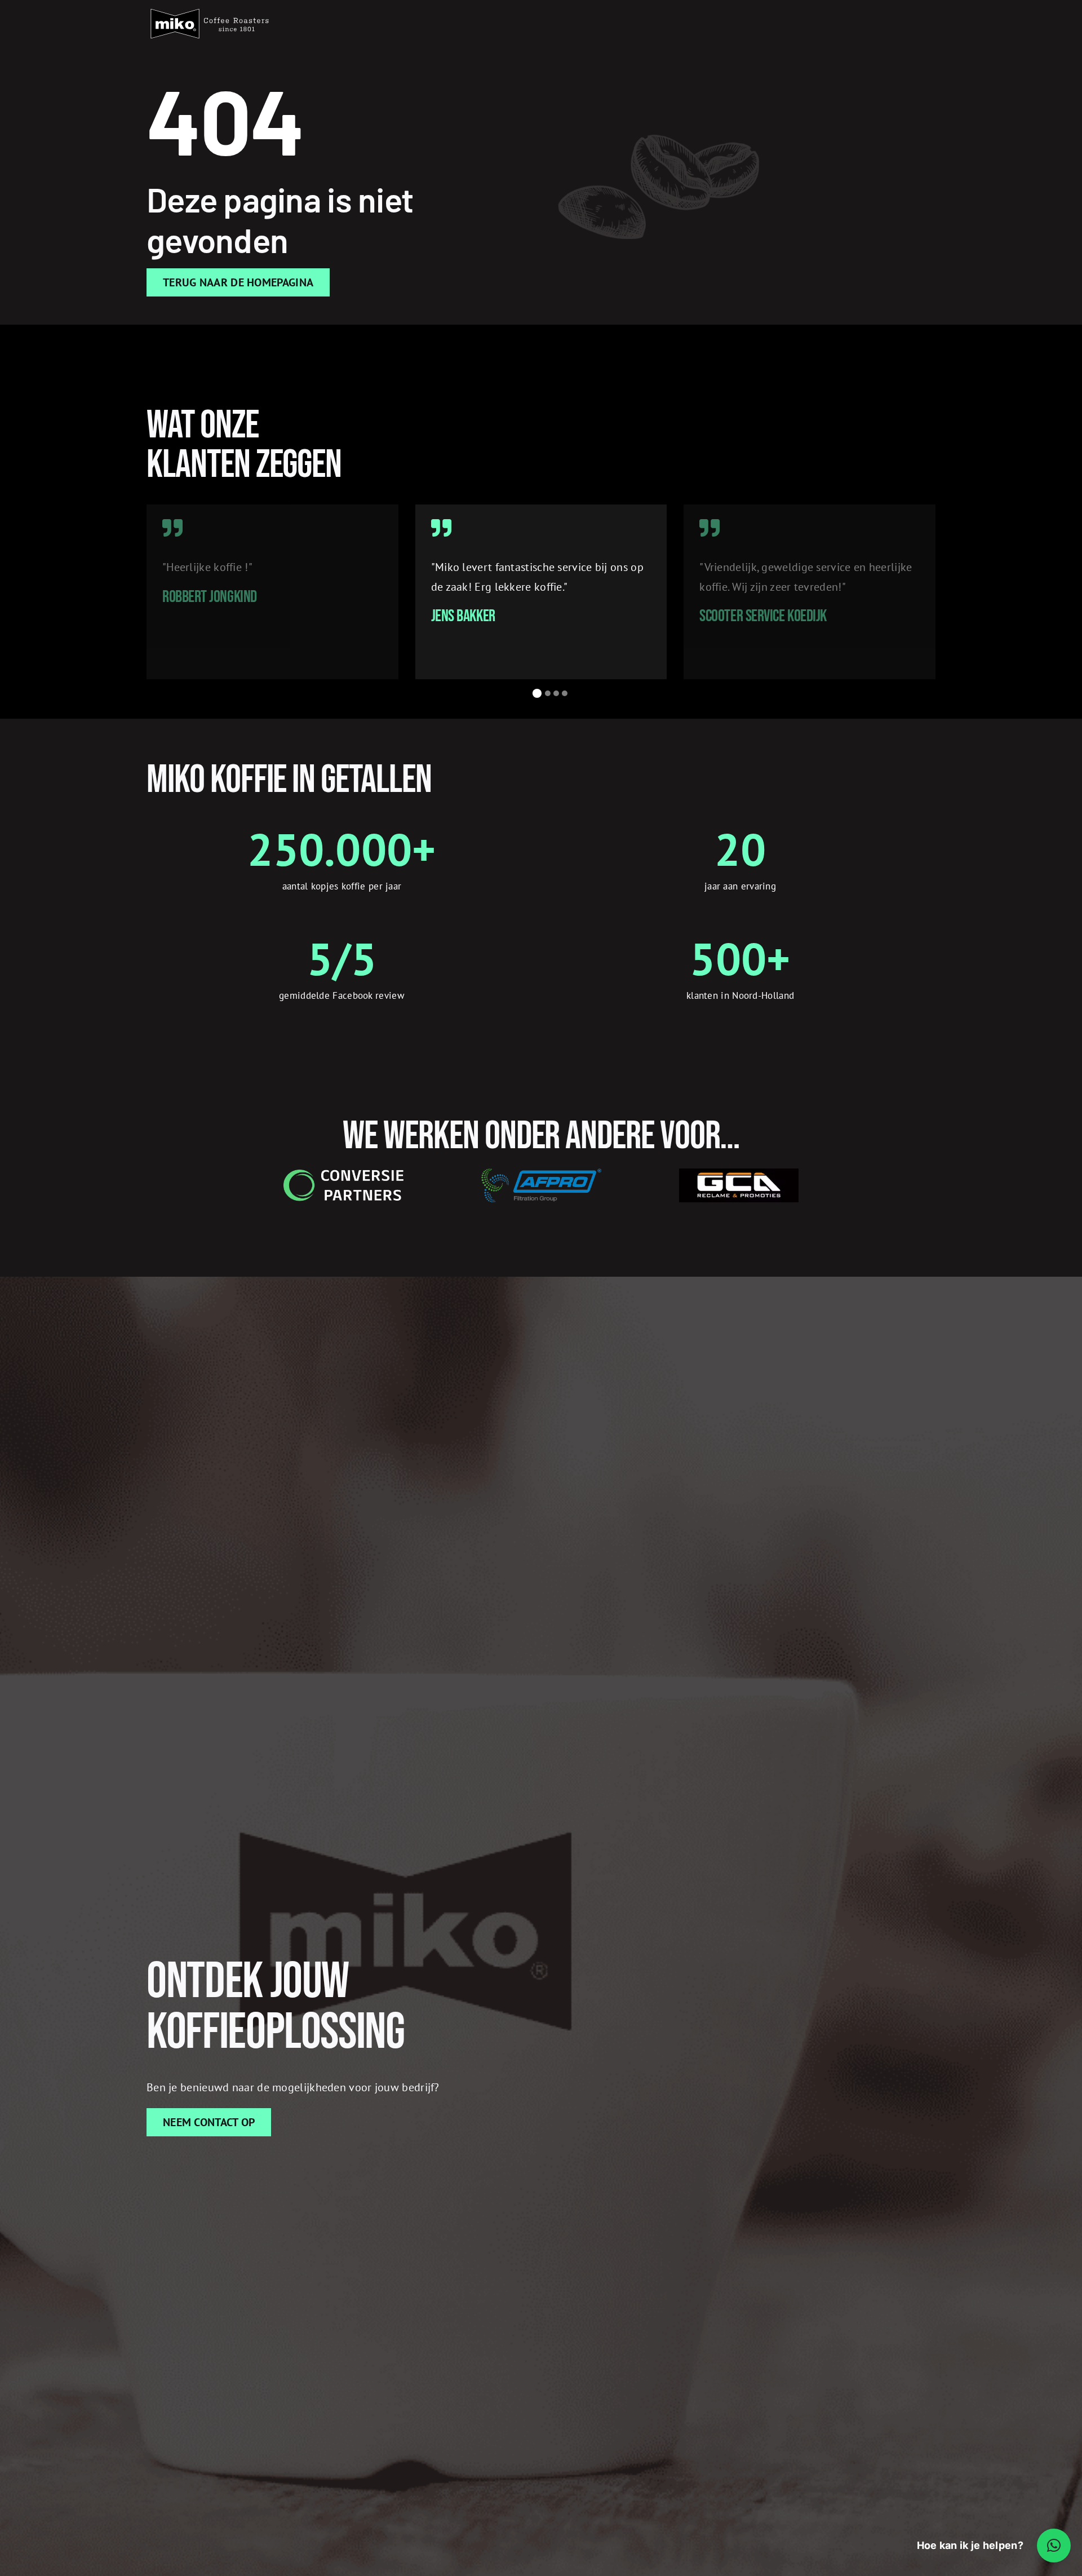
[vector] (210, 8)
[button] (536, 693)
